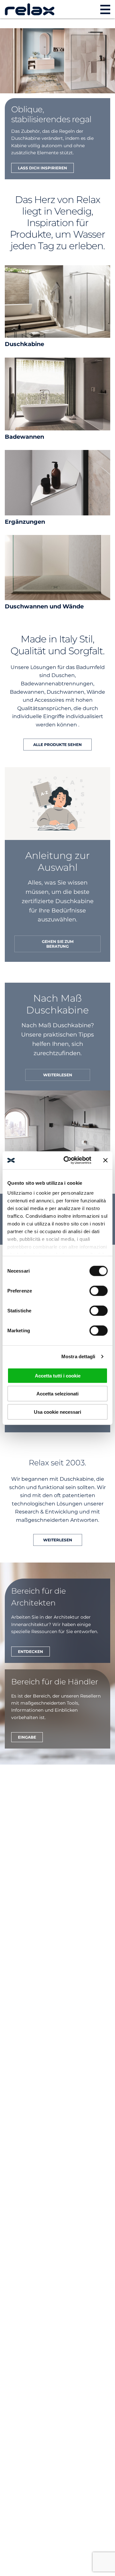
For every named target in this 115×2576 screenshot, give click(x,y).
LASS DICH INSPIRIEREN (42, 168)
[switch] (99, 1291)
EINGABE (27, 1737)
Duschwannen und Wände (44, 606)
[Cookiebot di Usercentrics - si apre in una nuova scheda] (67, 1160)
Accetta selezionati (57, 1394)
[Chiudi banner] (105, 1160)
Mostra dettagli (78, 1356)
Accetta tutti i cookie (58, 1375)
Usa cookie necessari (57, 1412)
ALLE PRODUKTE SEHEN (57, 745)
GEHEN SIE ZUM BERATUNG (58, 944)
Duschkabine (24, 344)
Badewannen (24, 437)
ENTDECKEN (31, 1652)
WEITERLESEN (58, 1075)
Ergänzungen (25, 522)
